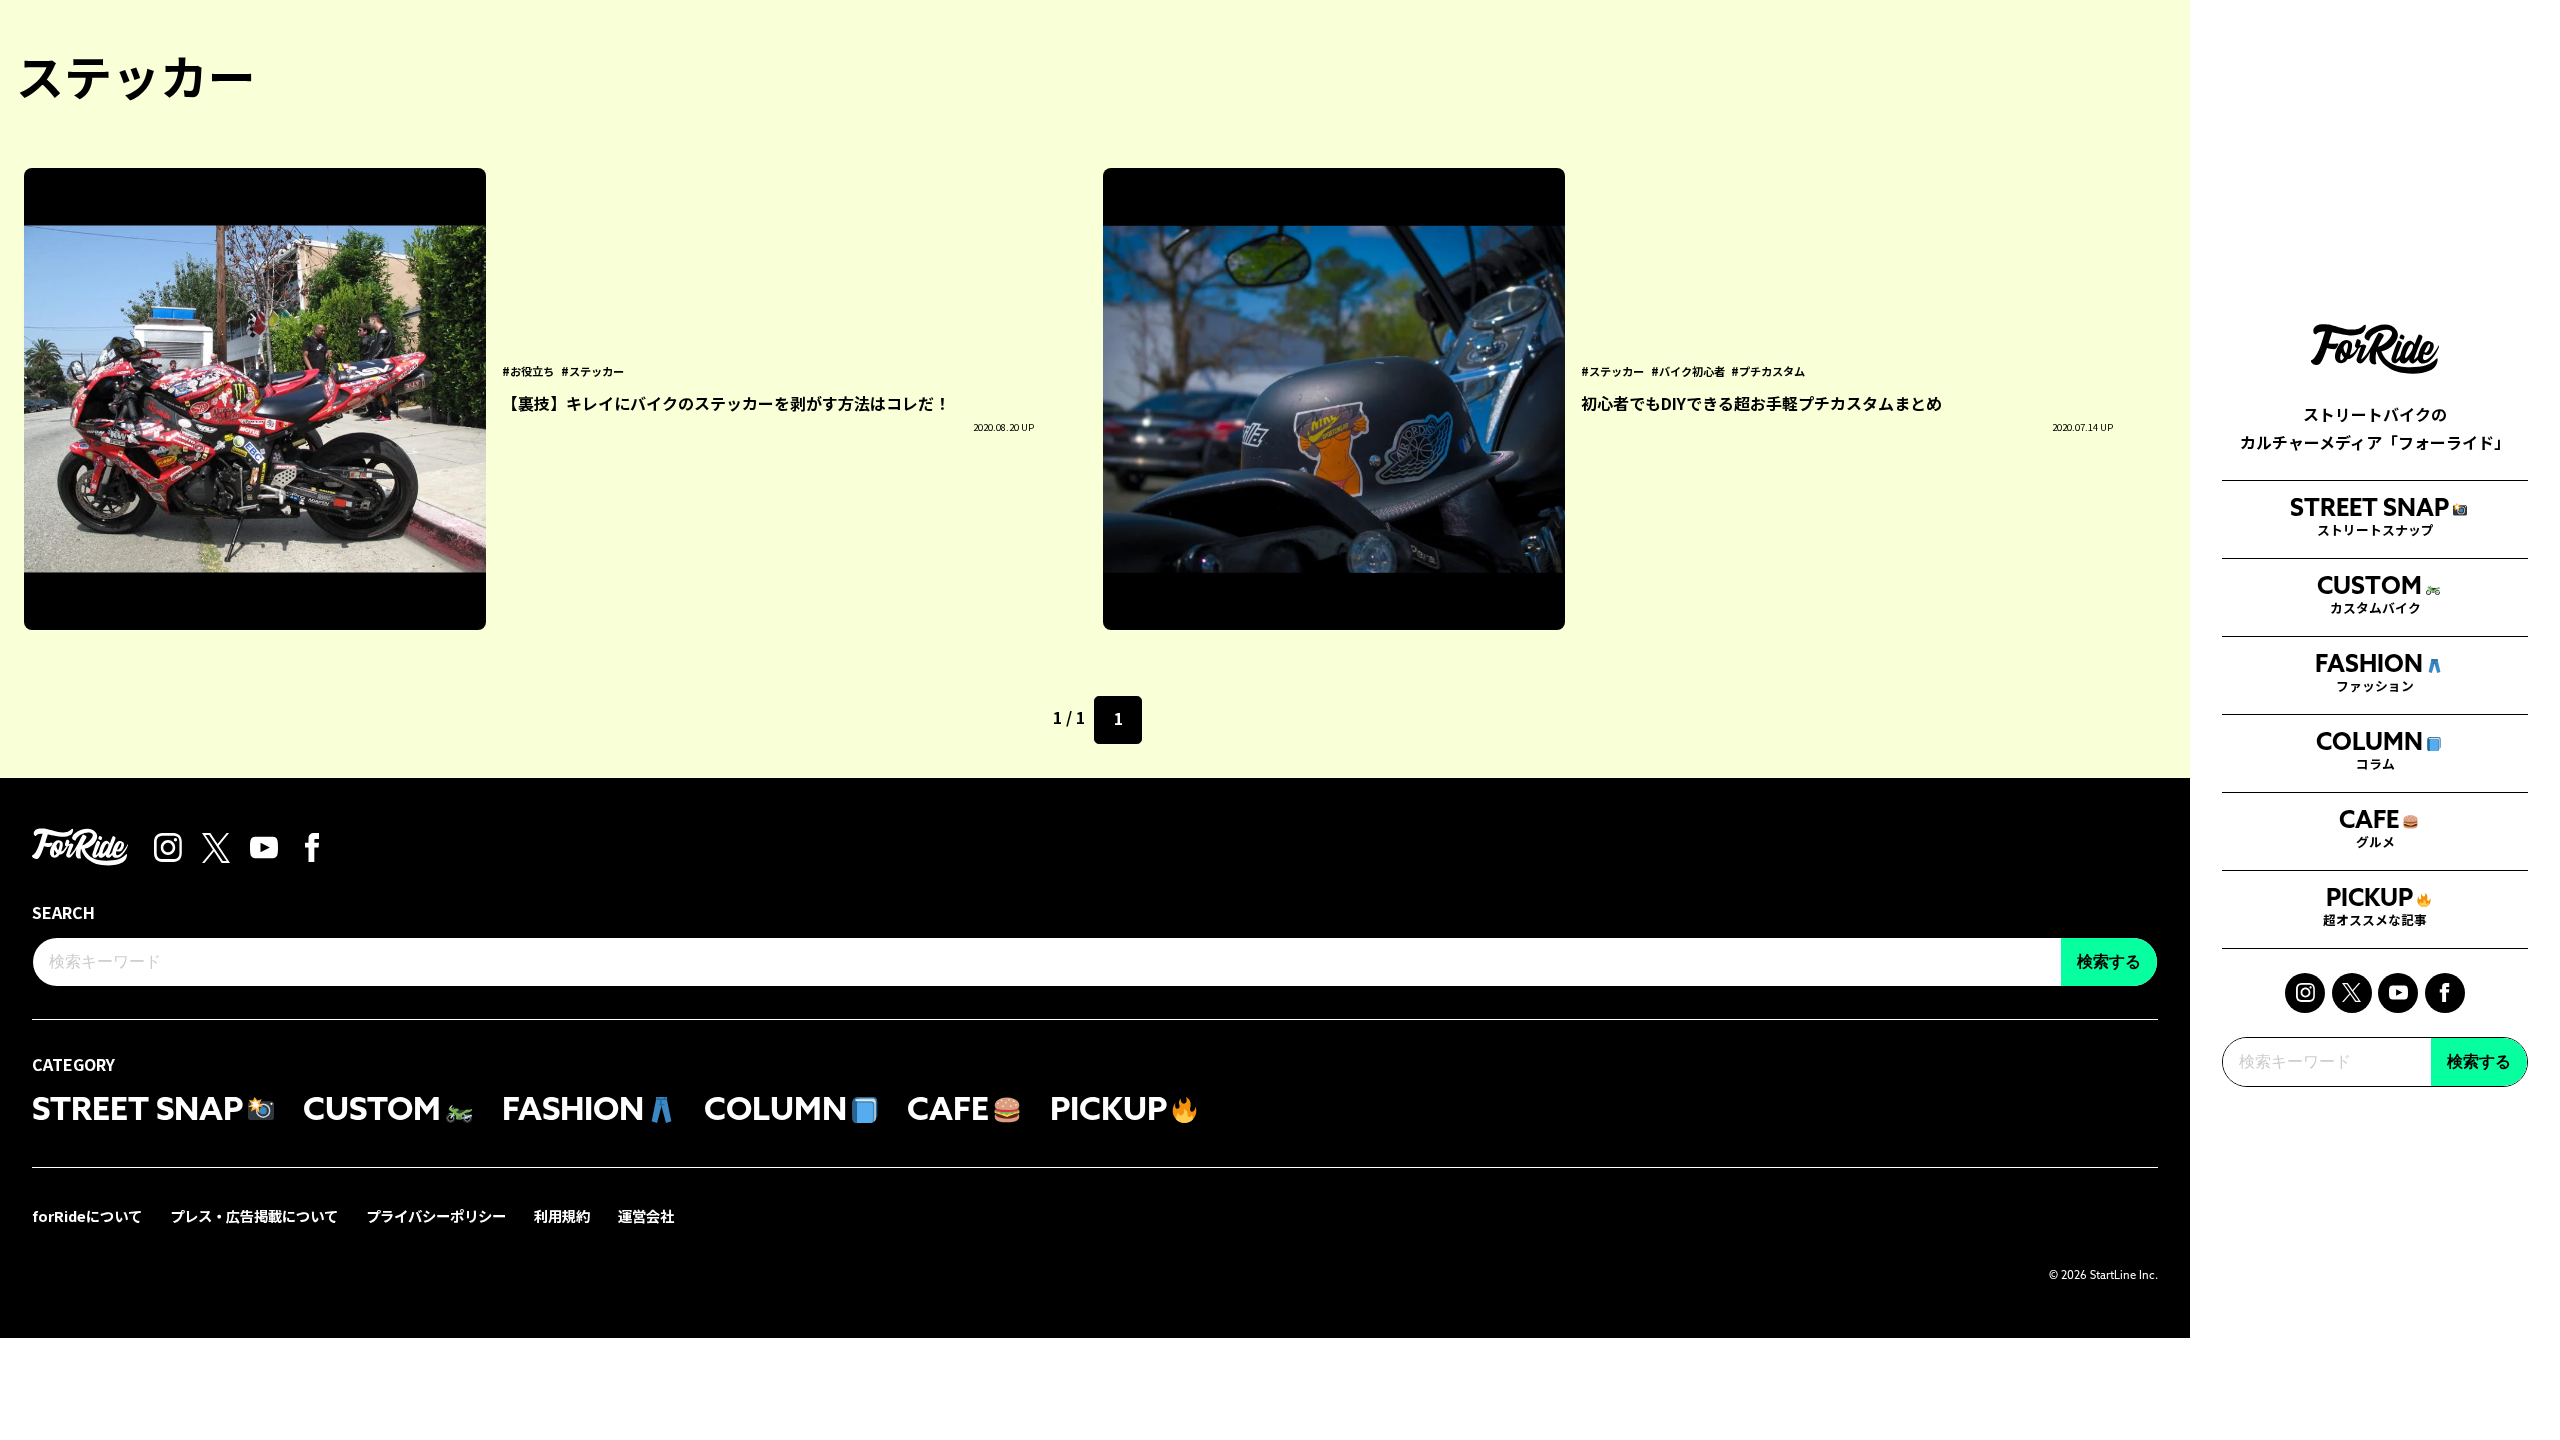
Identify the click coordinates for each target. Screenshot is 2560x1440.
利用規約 (562, 1215)
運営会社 (646, 1215)
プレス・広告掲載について (254, 1215)
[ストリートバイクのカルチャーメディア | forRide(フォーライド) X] (2352, 993)
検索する (2479, 1061)
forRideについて (87, 1215)
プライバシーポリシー (436, 1215)
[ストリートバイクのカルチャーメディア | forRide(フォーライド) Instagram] (2305, 993)
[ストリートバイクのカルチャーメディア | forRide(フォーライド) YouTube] (2398, 993)
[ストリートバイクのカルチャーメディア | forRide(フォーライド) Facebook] (2445, 993)
